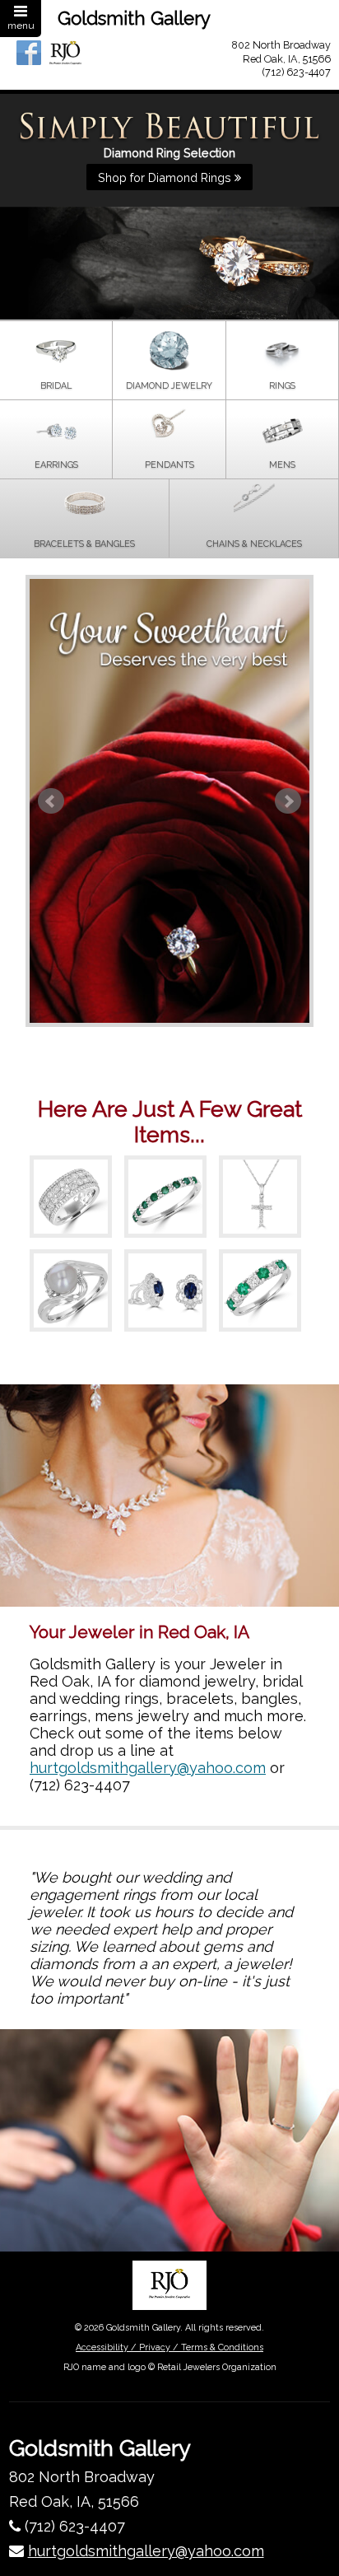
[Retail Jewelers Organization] (169, 2285)
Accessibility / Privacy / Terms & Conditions (169, 2347)
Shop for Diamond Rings (166, 177)
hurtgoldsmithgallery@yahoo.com (148, 1768)
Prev (51, 801)
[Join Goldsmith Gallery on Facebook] (29, 53)
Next (288, 801)
